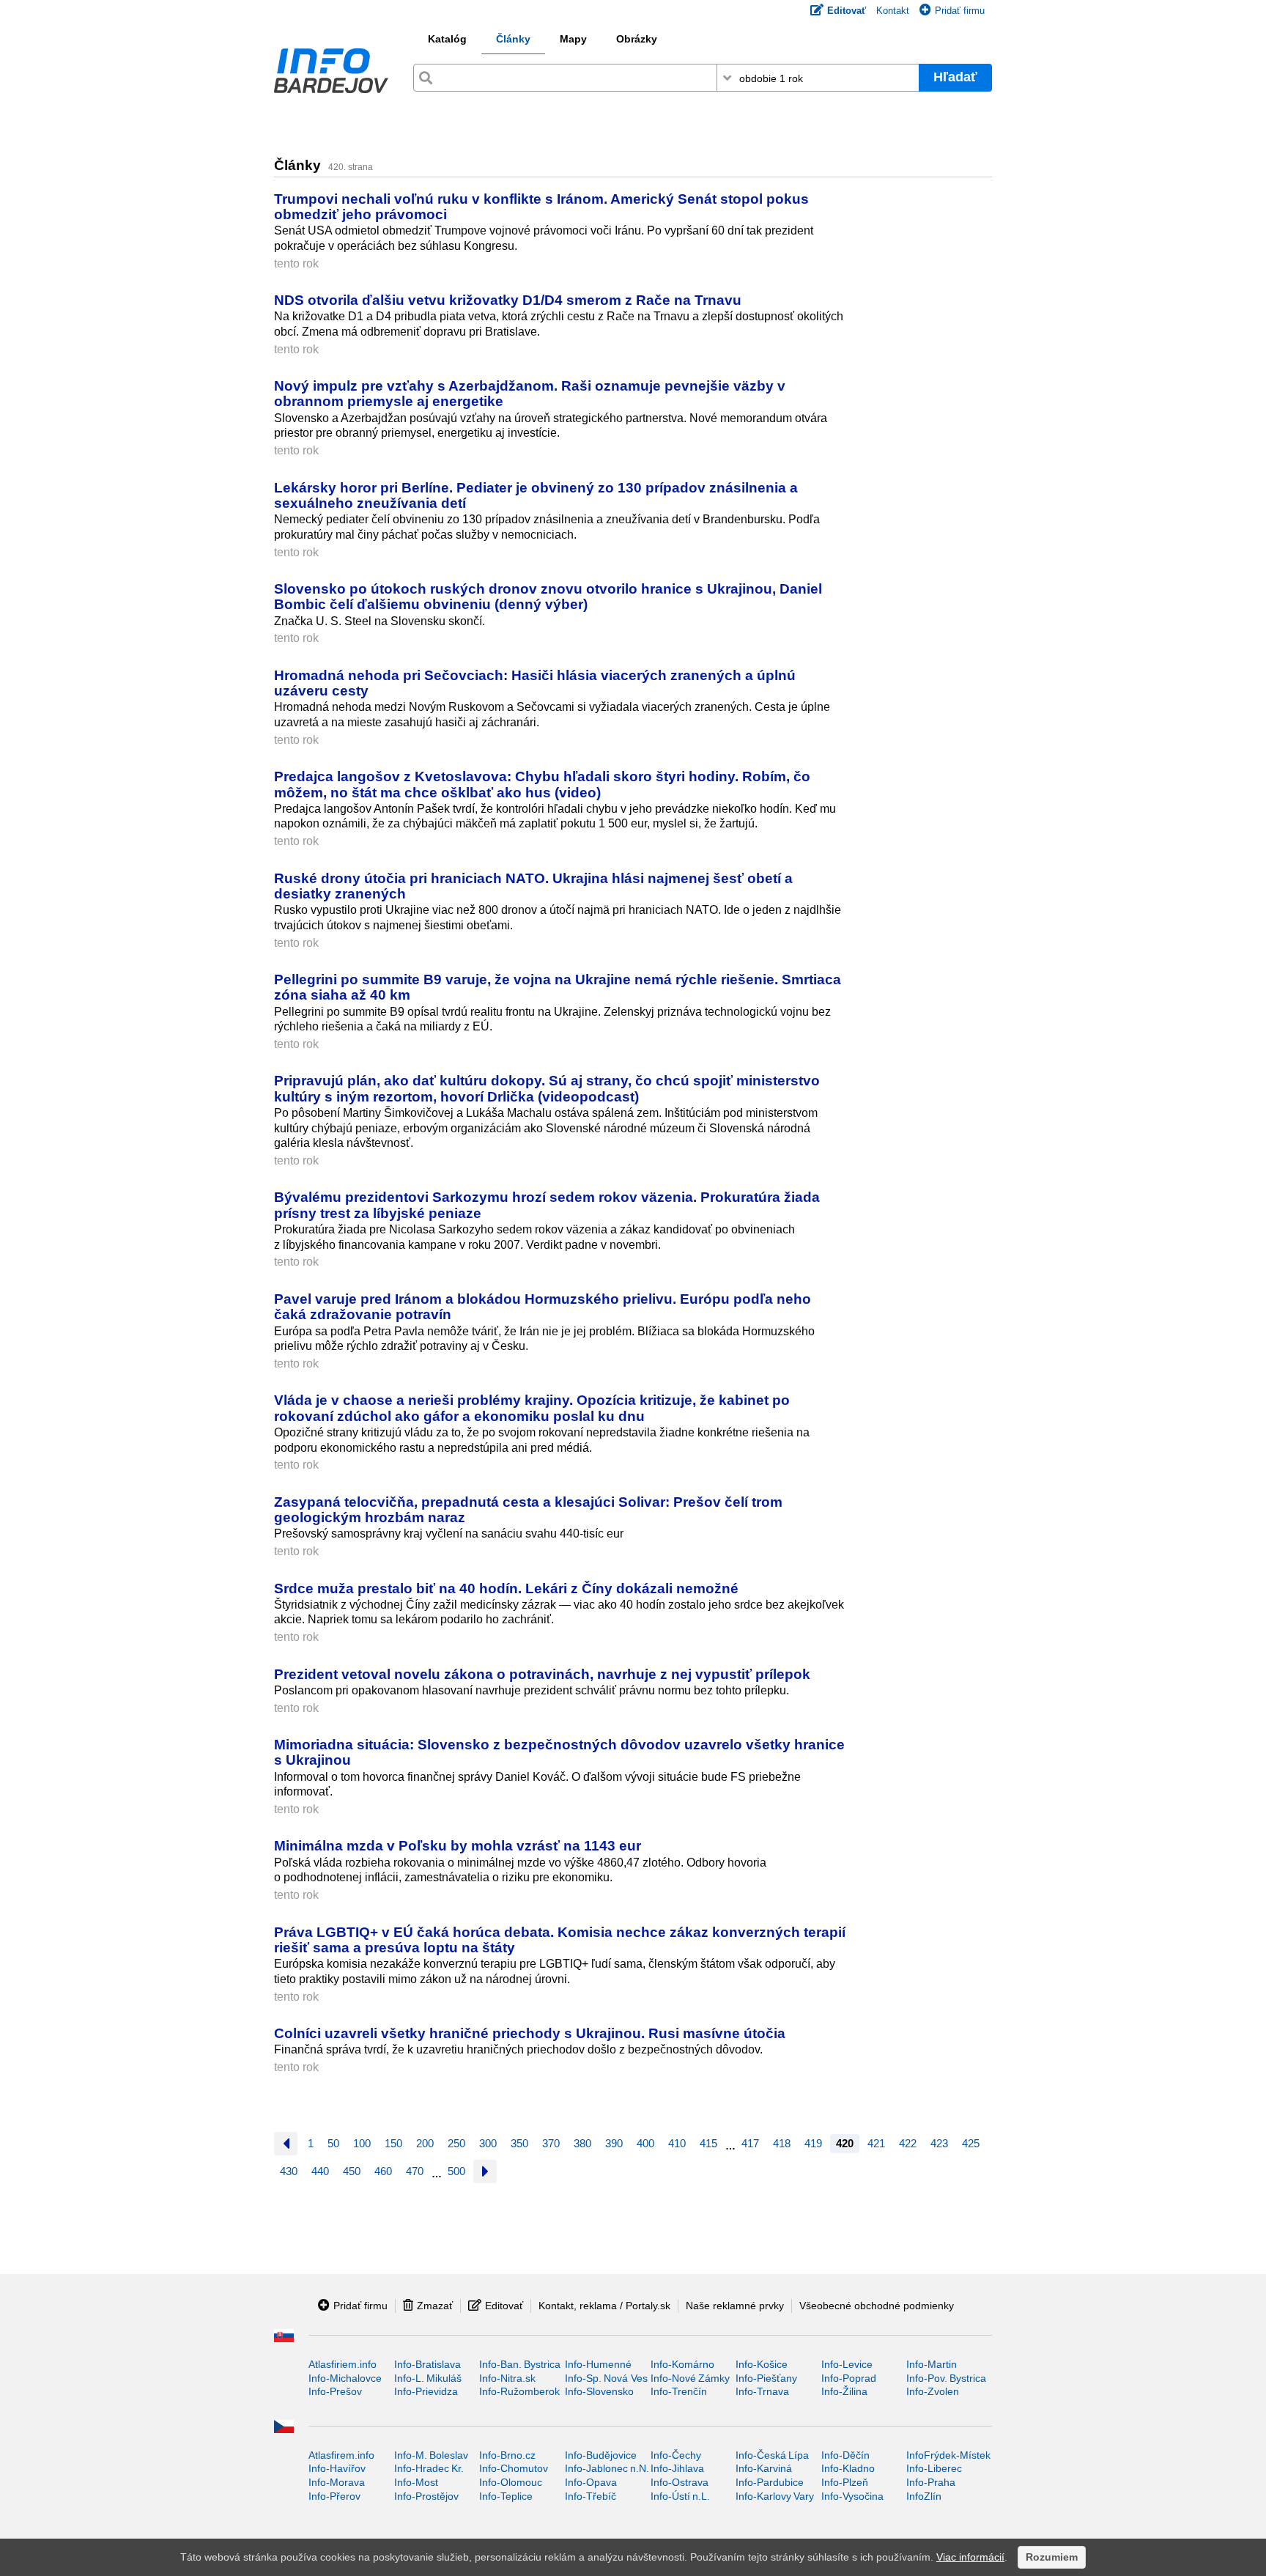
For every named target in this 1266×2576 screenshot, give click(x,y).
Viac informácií (970, 2557)
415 (708, 2143)
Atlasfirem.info (341, 2455)
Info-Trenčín (679, 2391)
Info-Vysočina (852, 2496)
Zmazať (435, 2306)
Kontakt (893, 11)
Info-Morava (337, 2482)
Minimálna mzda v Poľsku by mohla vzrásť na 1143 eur (458, 1845)
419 (813, 2143)
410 (677, 2143)
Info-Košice (762, 2364)
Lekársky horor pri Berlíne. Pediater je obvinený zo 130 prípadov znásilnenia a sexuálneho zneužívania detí (536, 495)
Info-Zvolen (933, 2391)
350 (519, 2143)
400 (645, 2143)
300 (488, 2143)
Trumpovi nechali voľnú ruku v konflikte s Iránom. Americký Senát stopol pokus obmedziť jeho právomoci (541, 206)
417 (750, 2143)
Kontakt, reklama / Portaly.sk (604, 2306)
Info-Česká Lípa (772, 2455)
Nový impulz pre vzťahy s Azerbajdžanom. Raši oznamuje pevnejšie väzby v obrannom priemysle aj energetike (530, 393)
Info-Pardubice (770, 2482)
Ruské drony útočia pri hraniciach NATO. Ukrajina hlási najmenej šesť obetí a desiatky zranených (533, 886)
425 (971, 2143)
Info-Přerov (334, 2496)
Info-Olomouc (511, 2482)
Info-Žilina (844, 2391)
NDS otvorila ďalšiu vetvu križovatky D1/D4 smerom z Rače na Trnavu (508, 300)
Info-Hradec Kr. (429, 2468)
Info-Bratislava (427, 2364)
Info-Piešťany (766, 2378)
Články (513, 39)
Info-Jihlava (677, 2468)
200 (425, 2143)
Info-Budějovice (601, 2455)
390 (614, 2143)
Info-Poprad (849, 2378)
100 (362, 2143)
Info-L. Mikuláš (428, 2378)
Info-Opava (591, 2482)
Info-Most (416, 2482)
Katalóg (447, 39)
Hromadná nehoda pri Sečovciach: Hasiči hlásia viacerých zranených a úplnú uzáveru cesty (535, 683)
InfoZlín (924, 2496)
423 (939, 2143)
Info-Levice (847, 2364)
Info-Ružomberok (519, 2391)
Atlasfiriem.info (343, 2364)
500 (456, 2171)
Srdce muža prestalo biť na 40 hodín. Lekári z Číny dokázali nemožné (506, 1588)
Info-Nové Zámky (690, 2378)
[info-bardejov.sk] (331, 74)
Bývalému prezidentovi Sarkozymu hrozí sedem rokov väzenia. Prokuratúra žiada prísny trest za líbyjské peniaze (547, 1204)
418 (782, 2143)
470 (415, 2171)
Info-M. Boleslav (431, 2455)
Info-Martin (932, 2364)
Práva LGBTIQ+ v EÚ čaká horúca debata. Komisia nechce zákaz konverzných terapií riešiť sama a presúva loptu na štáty (560, 1940)
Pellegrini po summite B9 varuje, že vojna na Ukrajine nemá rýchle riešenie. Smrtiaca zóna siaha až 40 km (558, 987)
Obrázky (637, 39)
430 (289, 2171)
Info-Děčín (845, 2455)
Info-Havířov (337, 2468)
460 (383, 2171)
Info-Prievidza (426, 2391)
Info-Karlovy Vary (775, 2496)
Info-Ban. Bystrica (520, 2364)
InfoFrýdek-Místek (948, 2455)
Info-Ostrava (680, 2482)
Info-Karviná (764, 2468)
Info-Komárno (682, 2364)
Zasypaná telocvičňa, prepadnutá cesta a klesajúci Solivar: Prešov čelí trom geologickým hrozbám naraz (528, 1509)
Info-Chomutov (514, 2468)
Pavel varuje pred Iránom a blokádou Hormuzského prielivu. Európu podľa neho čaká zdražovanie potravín (543, 1306)
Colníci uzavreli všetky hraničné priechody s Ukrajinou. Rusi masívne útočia (530, 2033)
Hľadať (955, 77)
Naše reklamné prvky (735, 2306)
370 (551, 2143)
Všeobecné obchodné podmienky (877, 2306)
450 (352, 2171)
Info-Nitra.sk (507, 2378)
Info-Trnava (762, 2391)
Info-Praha (931, 2482)
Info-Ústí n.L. (680, 2496)
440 (320, 2171)
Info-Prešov (335, 2391)
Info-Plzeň (845, 2482)
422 (908, 2143)
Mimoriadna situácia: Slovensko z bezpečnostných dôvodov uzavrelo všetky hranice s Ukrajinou (559, 1752)
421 (876, 2143)
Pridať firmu (960, 11)
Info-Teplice (506, 2496)
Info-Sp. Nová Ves (606, 2378)
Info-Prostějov (426, 2496)
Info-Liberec (934, 2468)
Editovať (504, 2306)
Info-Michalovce (345, 2378)
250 (456, 2143)
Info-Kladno (848, 2468)
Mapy (573, 39)
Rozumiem (1052, 2557)
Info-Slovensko (599, 2391)
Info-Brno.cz (507, 2455)
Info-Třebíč (591, 2496)
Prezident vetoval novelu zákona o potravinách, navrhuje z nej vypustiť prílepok (542, 1674)
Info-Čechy (676, 2455)
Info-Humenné (598, 2364)
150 (393, 2143)
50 (333, 2143)
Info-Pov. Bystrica (946, 2378)
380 (582, 2143)
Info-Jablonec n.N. (607, 2468)
